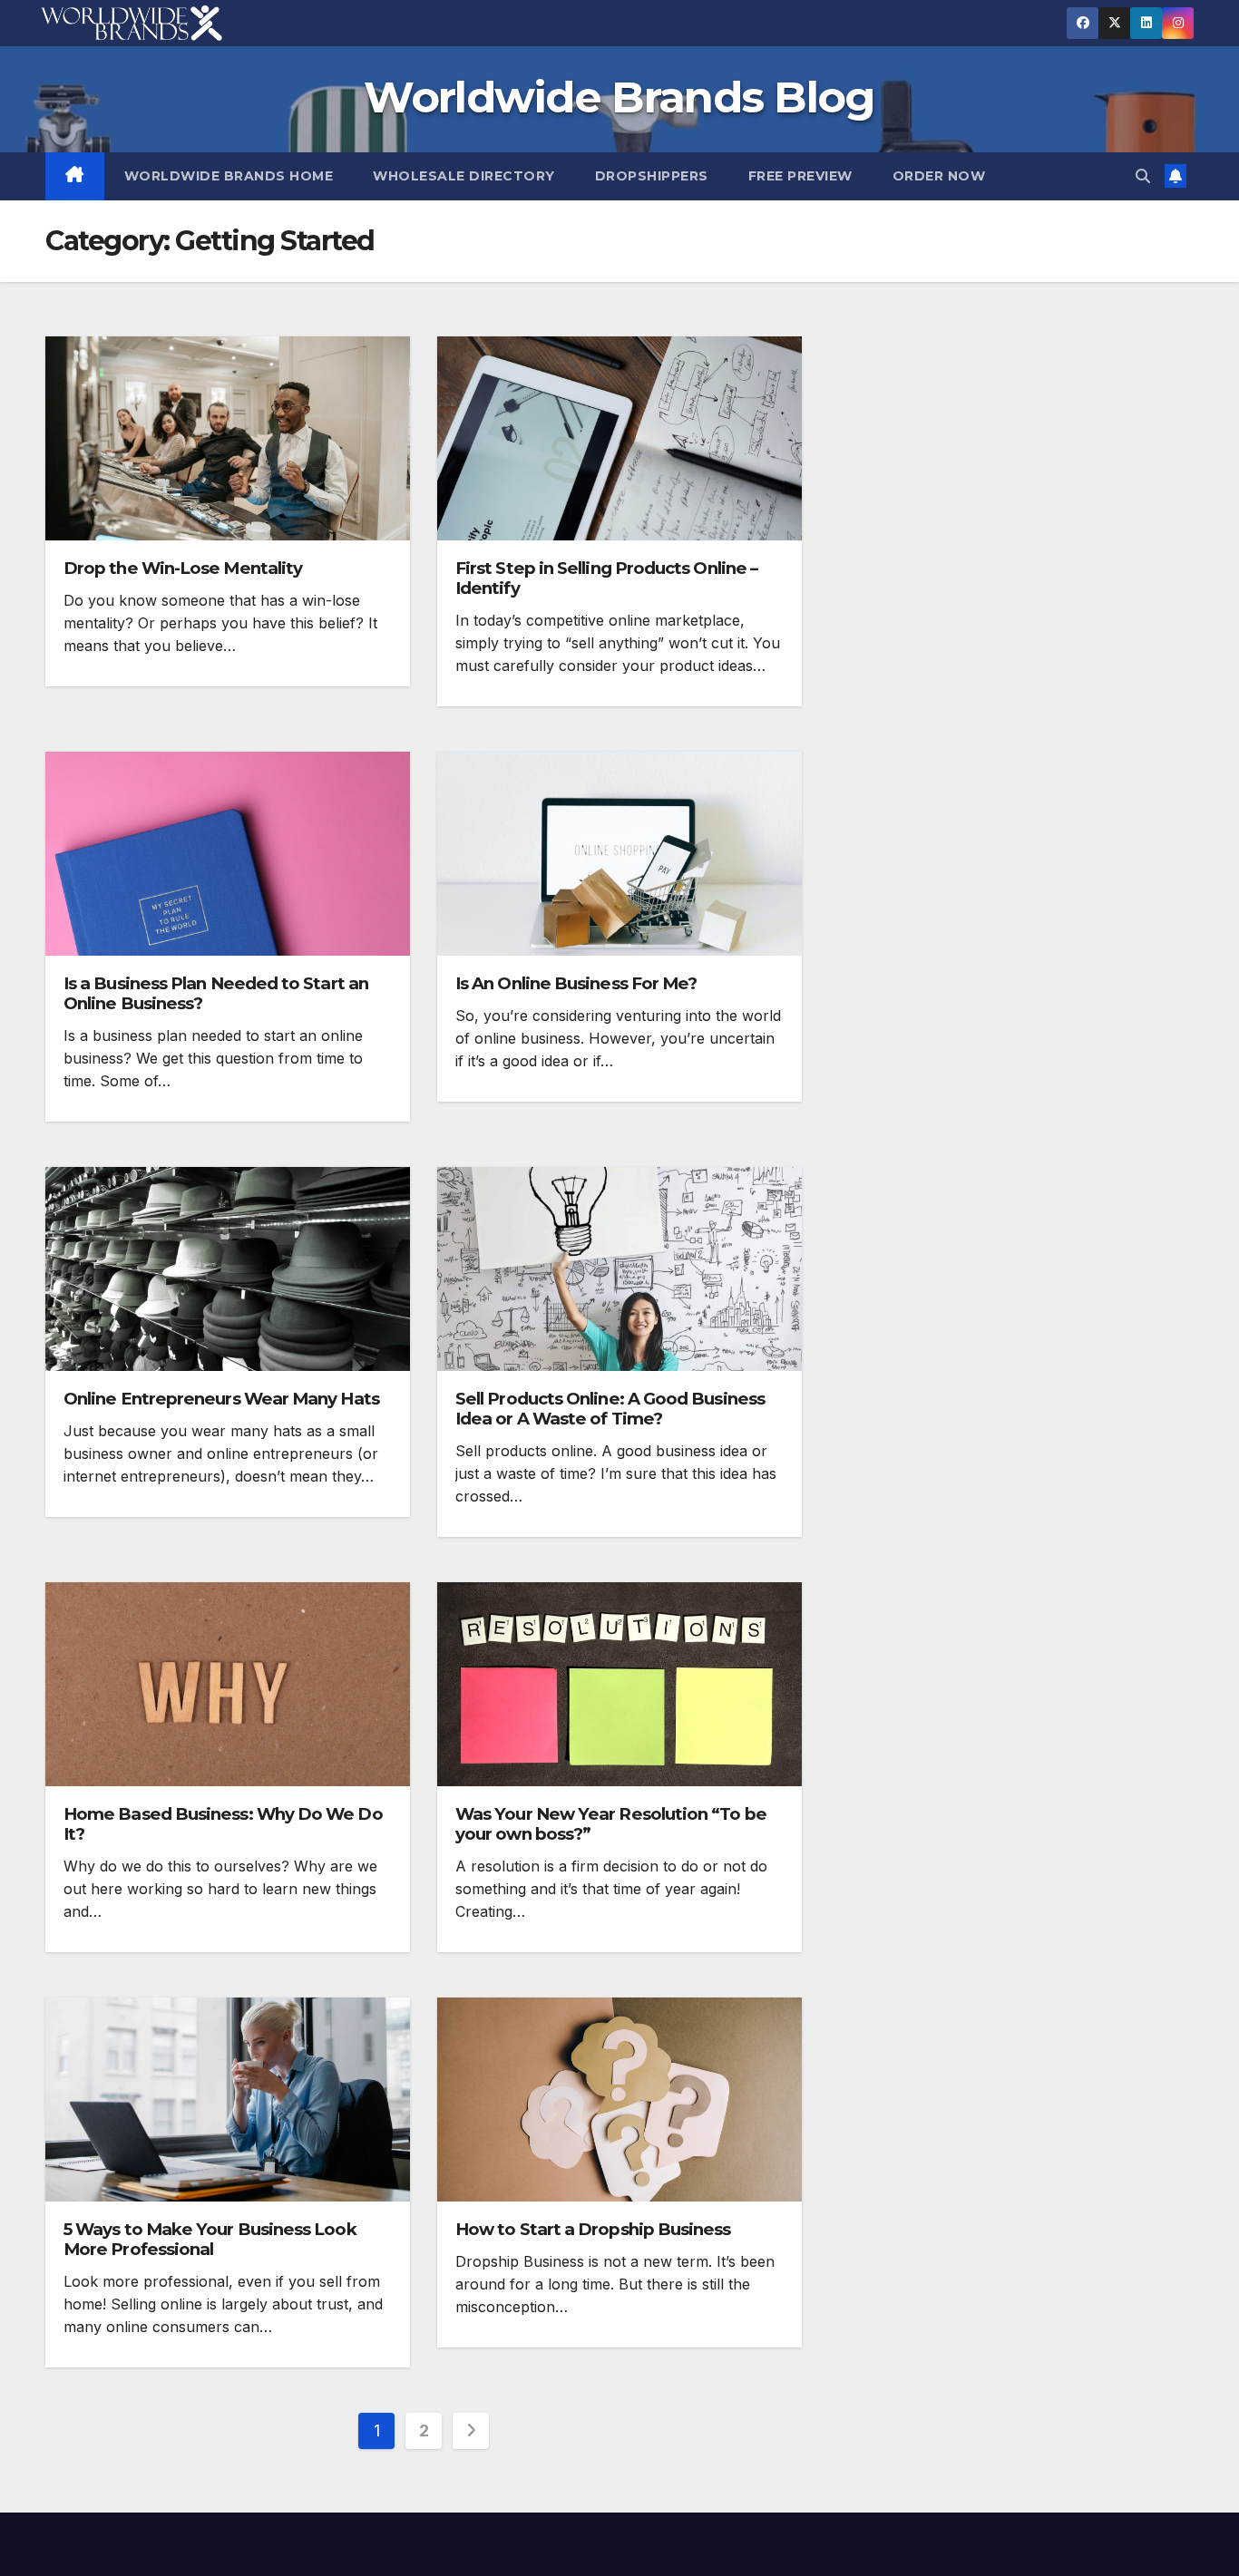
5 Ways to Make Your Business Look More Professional (210, 2239)
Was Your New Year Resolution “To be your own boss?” (611, 1824)
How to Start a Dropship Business (593, 2229)
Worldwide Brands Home (229, 176)
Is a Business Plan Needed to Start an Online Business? (216, 993)
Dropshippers (652, 176)
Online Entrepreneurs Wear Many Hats (221, 1399)
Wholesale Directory (464, 176)
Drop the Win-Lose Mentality (183, 568)
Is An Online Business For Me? (576, 983)
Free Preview (800, 176)
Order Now (939, 176)
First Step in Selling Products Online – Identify (606, 578)
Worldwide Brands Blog (619, 97)
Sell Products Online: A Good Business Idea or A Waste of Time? (610, 1409)
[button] (1143, 176)
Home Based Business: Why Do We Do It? (223, 1824)
